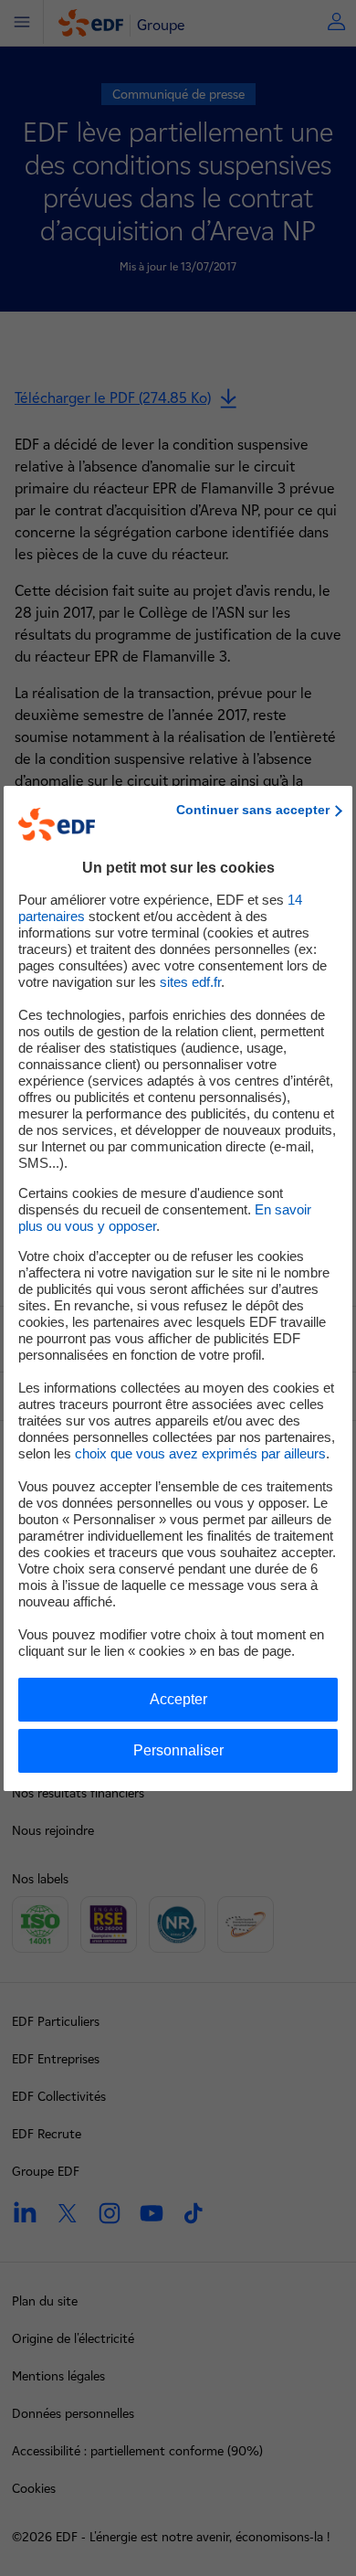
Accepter (178, 1699)
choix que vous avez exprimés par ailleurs (200, 1453)
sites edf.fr (190, 982)
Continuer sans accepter (253, 810)
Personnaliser (178, 1750)
